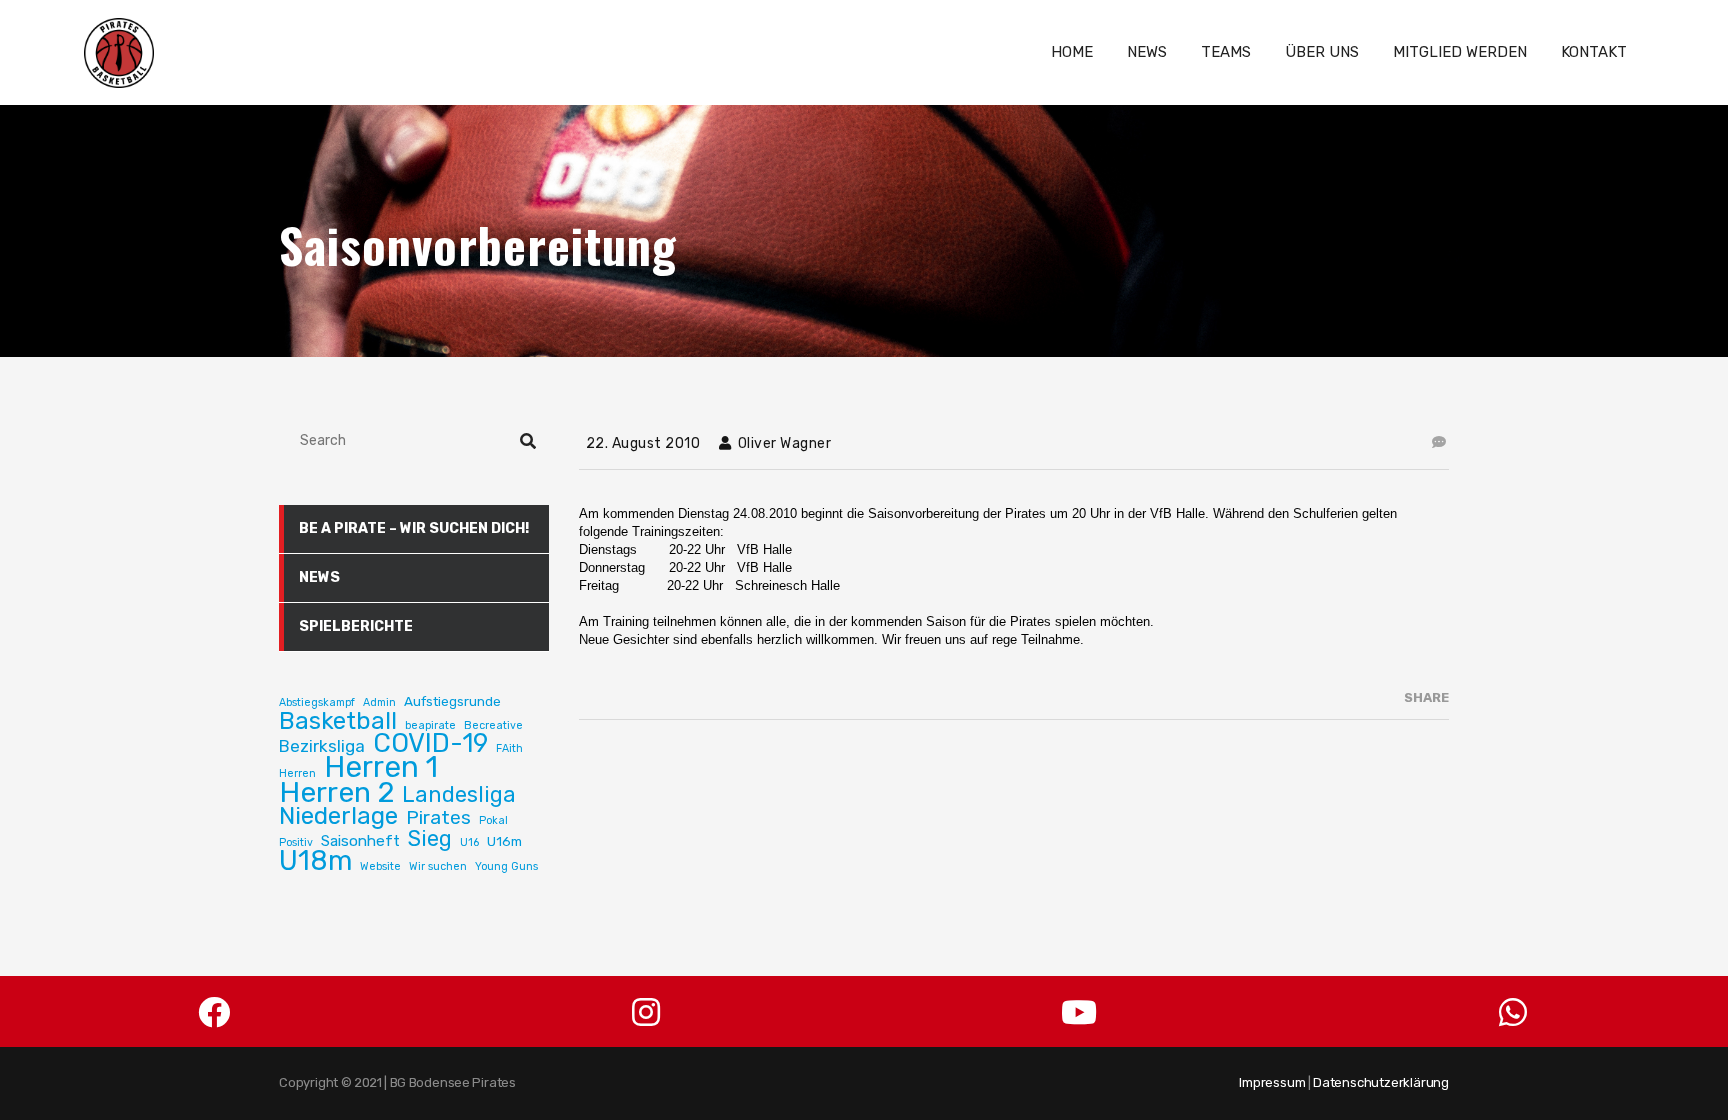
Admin (379, 702)
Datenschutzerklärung (1381, 1082)
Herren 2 (336, 792)
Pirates (438, 818)
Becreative (493, 725)
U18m (315, 861)
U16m (504, 841)
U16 (469, 842)
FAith (509, 748)
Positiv (296, 842)
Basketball (338, 721)
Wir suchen (438, 866)
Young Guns (506, 866)
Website (380, 866)
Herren (297, 773)
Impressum (1272, 1082)
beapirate (430, 725)
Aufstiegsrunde (452, 701)
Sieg (430, 839)
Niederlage (338, 816)
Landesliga (459, 795)
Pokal (493, 820)
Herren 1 (381, 767)
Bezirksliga (322, 746)
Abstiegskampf (317, 702)
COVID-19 (430, 744)
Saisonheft (360, 841)
